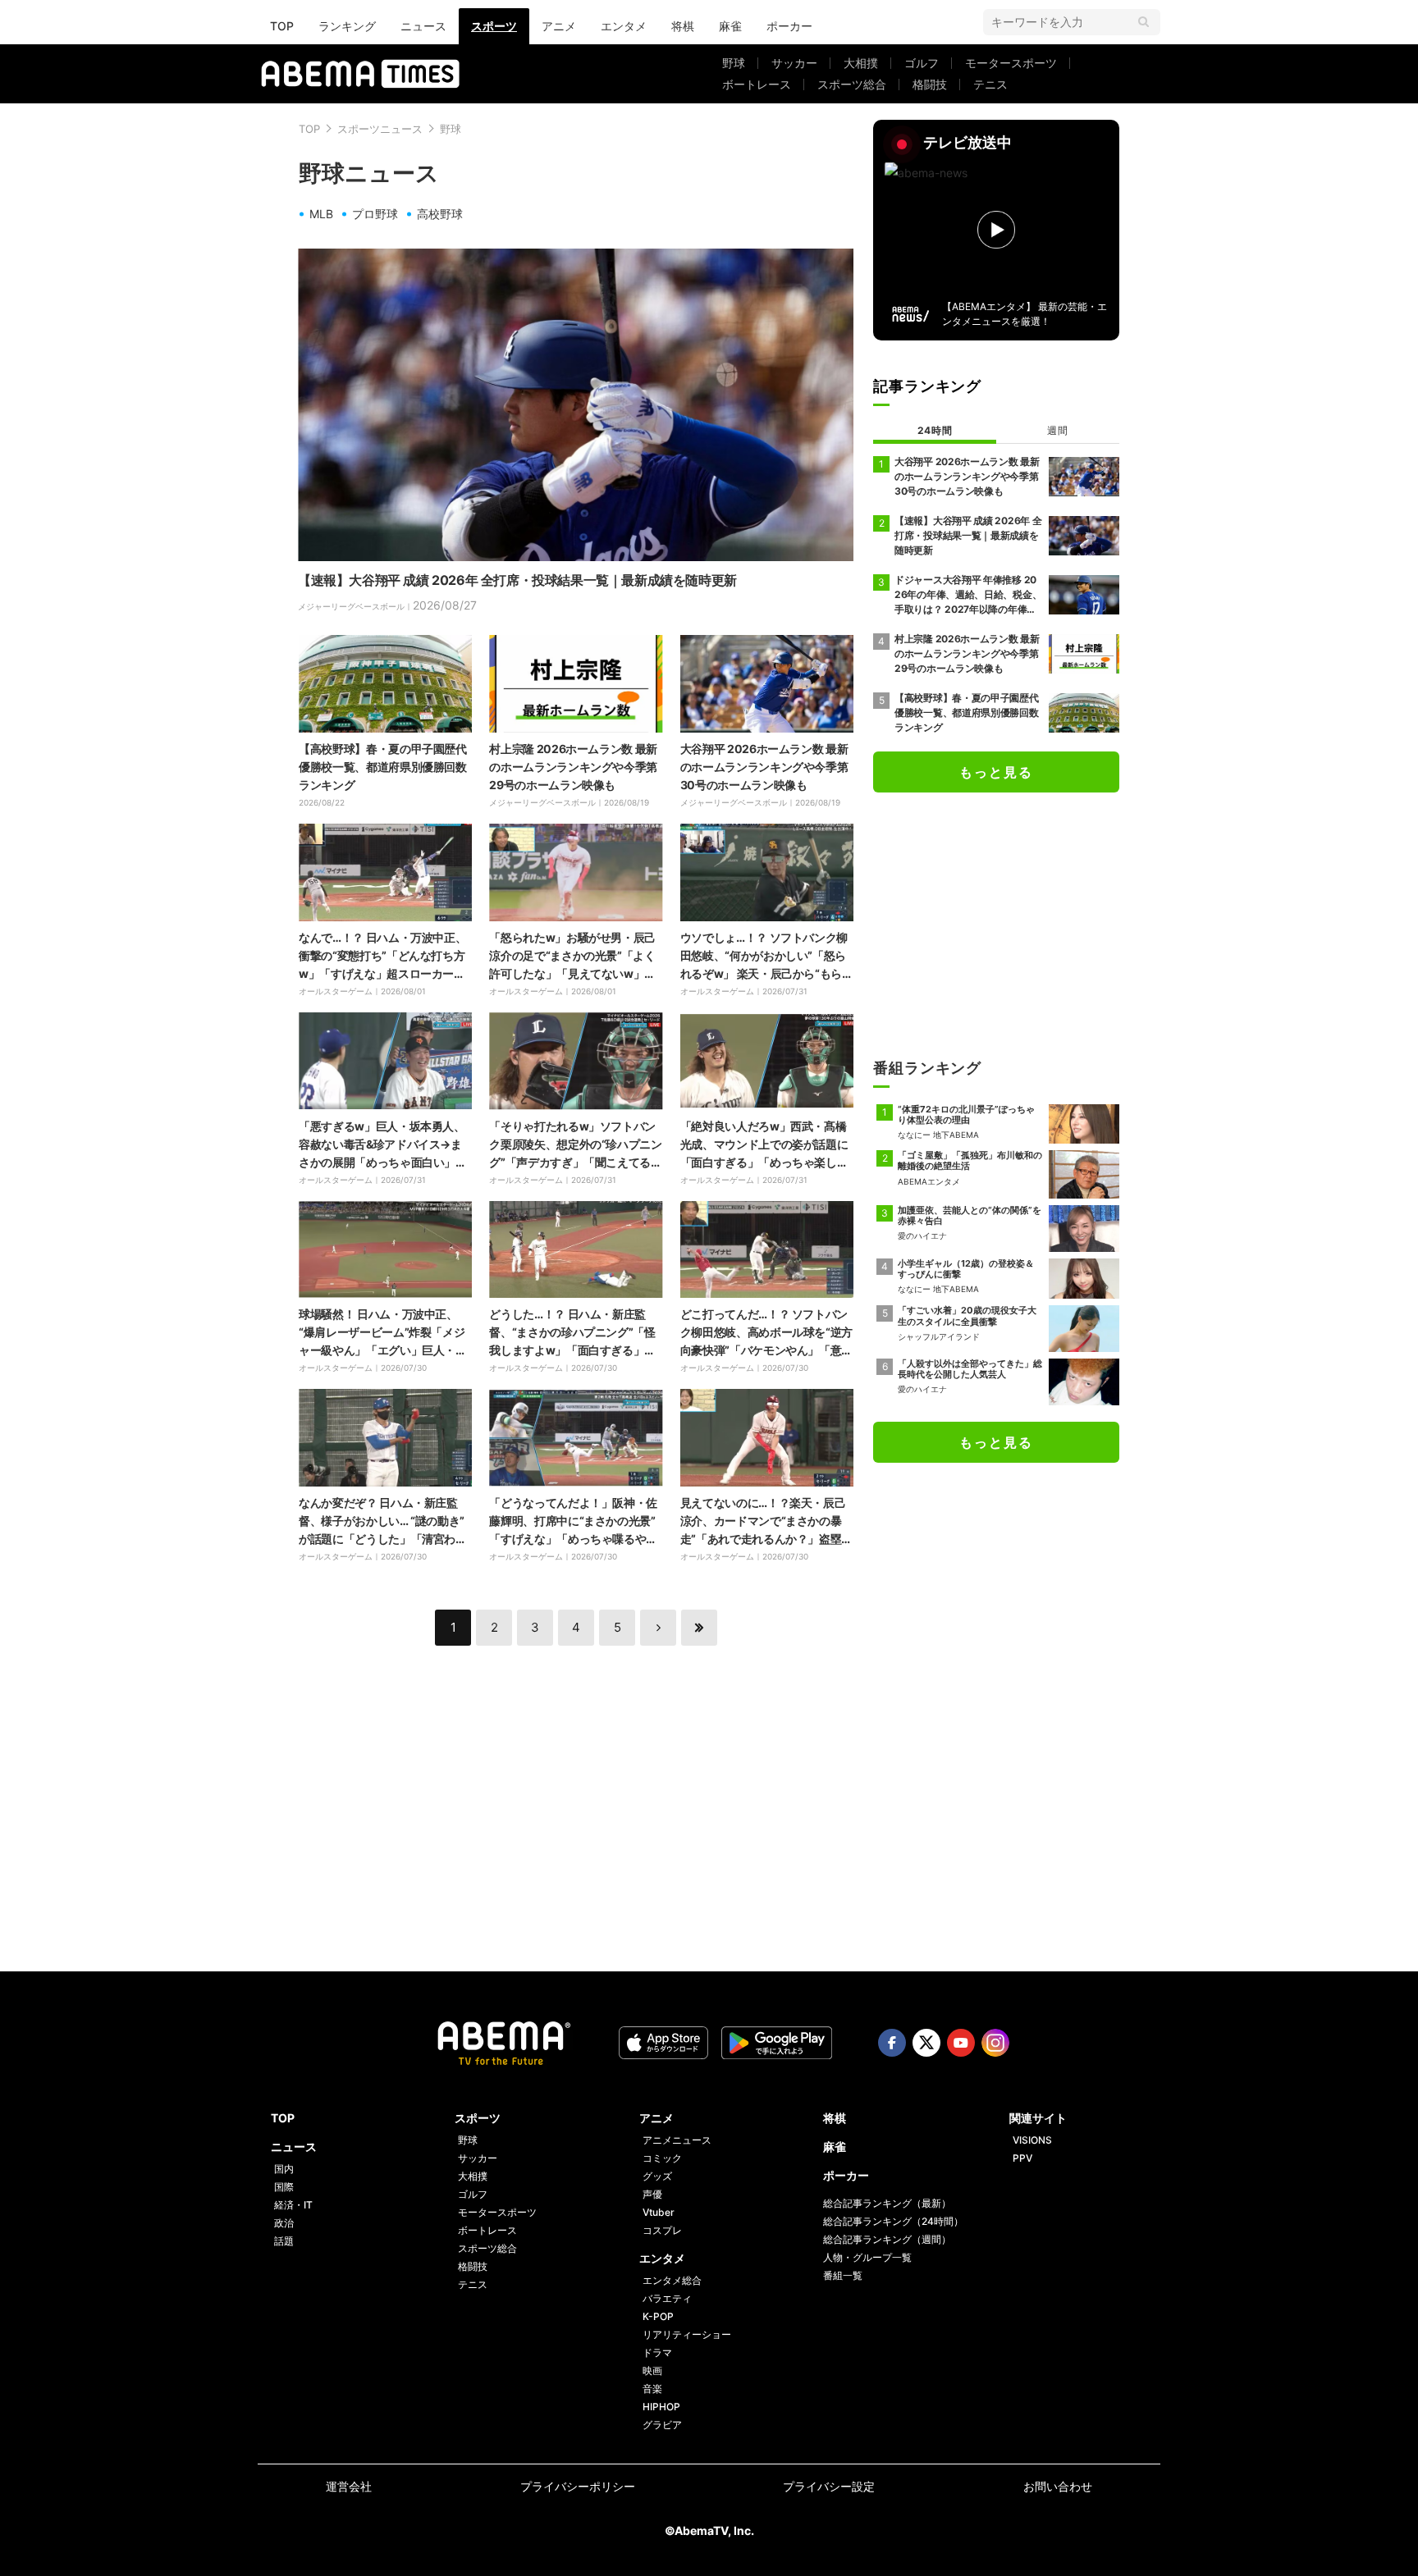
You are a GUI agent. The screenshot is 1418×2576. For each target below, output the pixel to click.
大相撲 (861, 63)
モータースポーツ (1011, 63)
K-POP (658, 2316)
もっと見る (996, 772)
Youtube (961, 2043)
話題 (284, 2241)
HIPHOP (661, 2407)
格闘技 (930, 84)
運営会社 (349, 2486)
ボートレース (757, 84)
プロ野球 (375, 214)
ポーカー (789, 26)
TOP (282, 26)
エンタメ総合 (672, 2280)
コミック (662, 2158)
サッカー (794, 63)
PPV (1022, 2158)
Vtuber (659, 2212)
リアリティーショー (687, 2334)
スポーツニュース (380, 129)
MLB (321, 214)
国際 (284, 2187)
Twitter (926, 2043)
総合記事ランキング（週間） (887, 2239)
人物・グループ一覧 (867, 2257)
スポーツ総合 (852, 84)
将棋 (683, 26)
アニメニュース (677, 2140)
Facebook (892, 2043)
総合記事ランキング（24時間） (893, 2221)
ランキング (347, 26)
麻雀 (730, 26)
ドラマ (657, 2352)
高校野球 (440, 214)
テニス (990, 84)
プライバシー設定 (829, 2486)
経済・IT (293, 2205)
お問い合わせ (1058, 2486)
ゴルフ (922, 63)
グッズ (657, 2176)
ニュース (423, 26)
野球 (734, 63)
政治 (284, 2223)
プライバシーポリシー (578, 2486)
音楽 (652, 2389)
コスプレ (662, 2230)
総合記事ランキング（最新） (887, 2203)
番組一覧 (843, 2275)
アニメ (559, 26)
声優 (652, 2194)
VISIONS (1032, 2140)
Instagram (995, 2043)
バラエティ (667, 2298)
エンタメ (624, 26)
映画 (652, 2370)
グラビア (662, 2425)
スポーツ (494, 26)
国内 (284, 2169)
